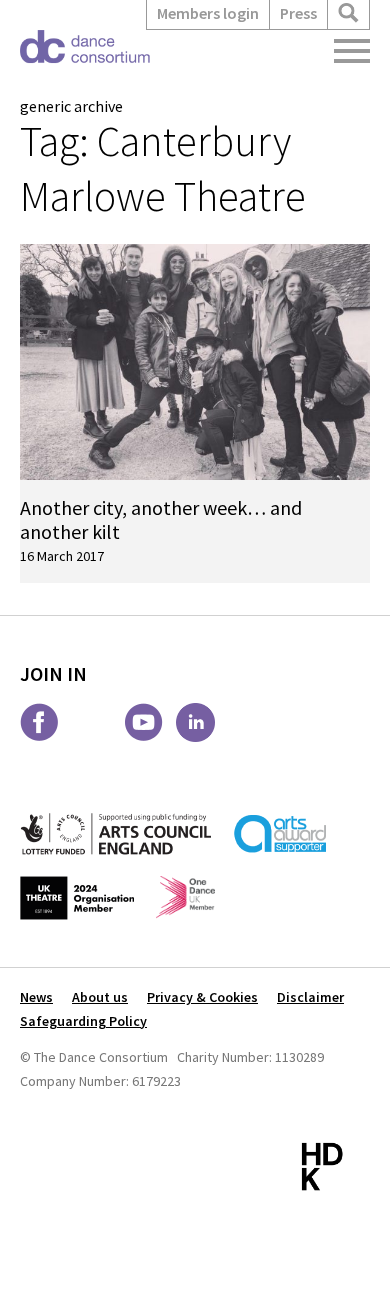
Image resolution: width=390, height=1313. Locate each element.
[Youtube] (143, 722)
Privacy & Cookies (202, 997)
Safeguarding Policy (83, 1021)
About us (100, 997)
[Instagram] (91, 722)
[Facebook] (39, 722)
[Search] (348, 13)
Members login (208, 13)
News (36, 997)
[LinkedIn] (195, 722)
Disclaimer (310, 997)
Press (298, 13)
